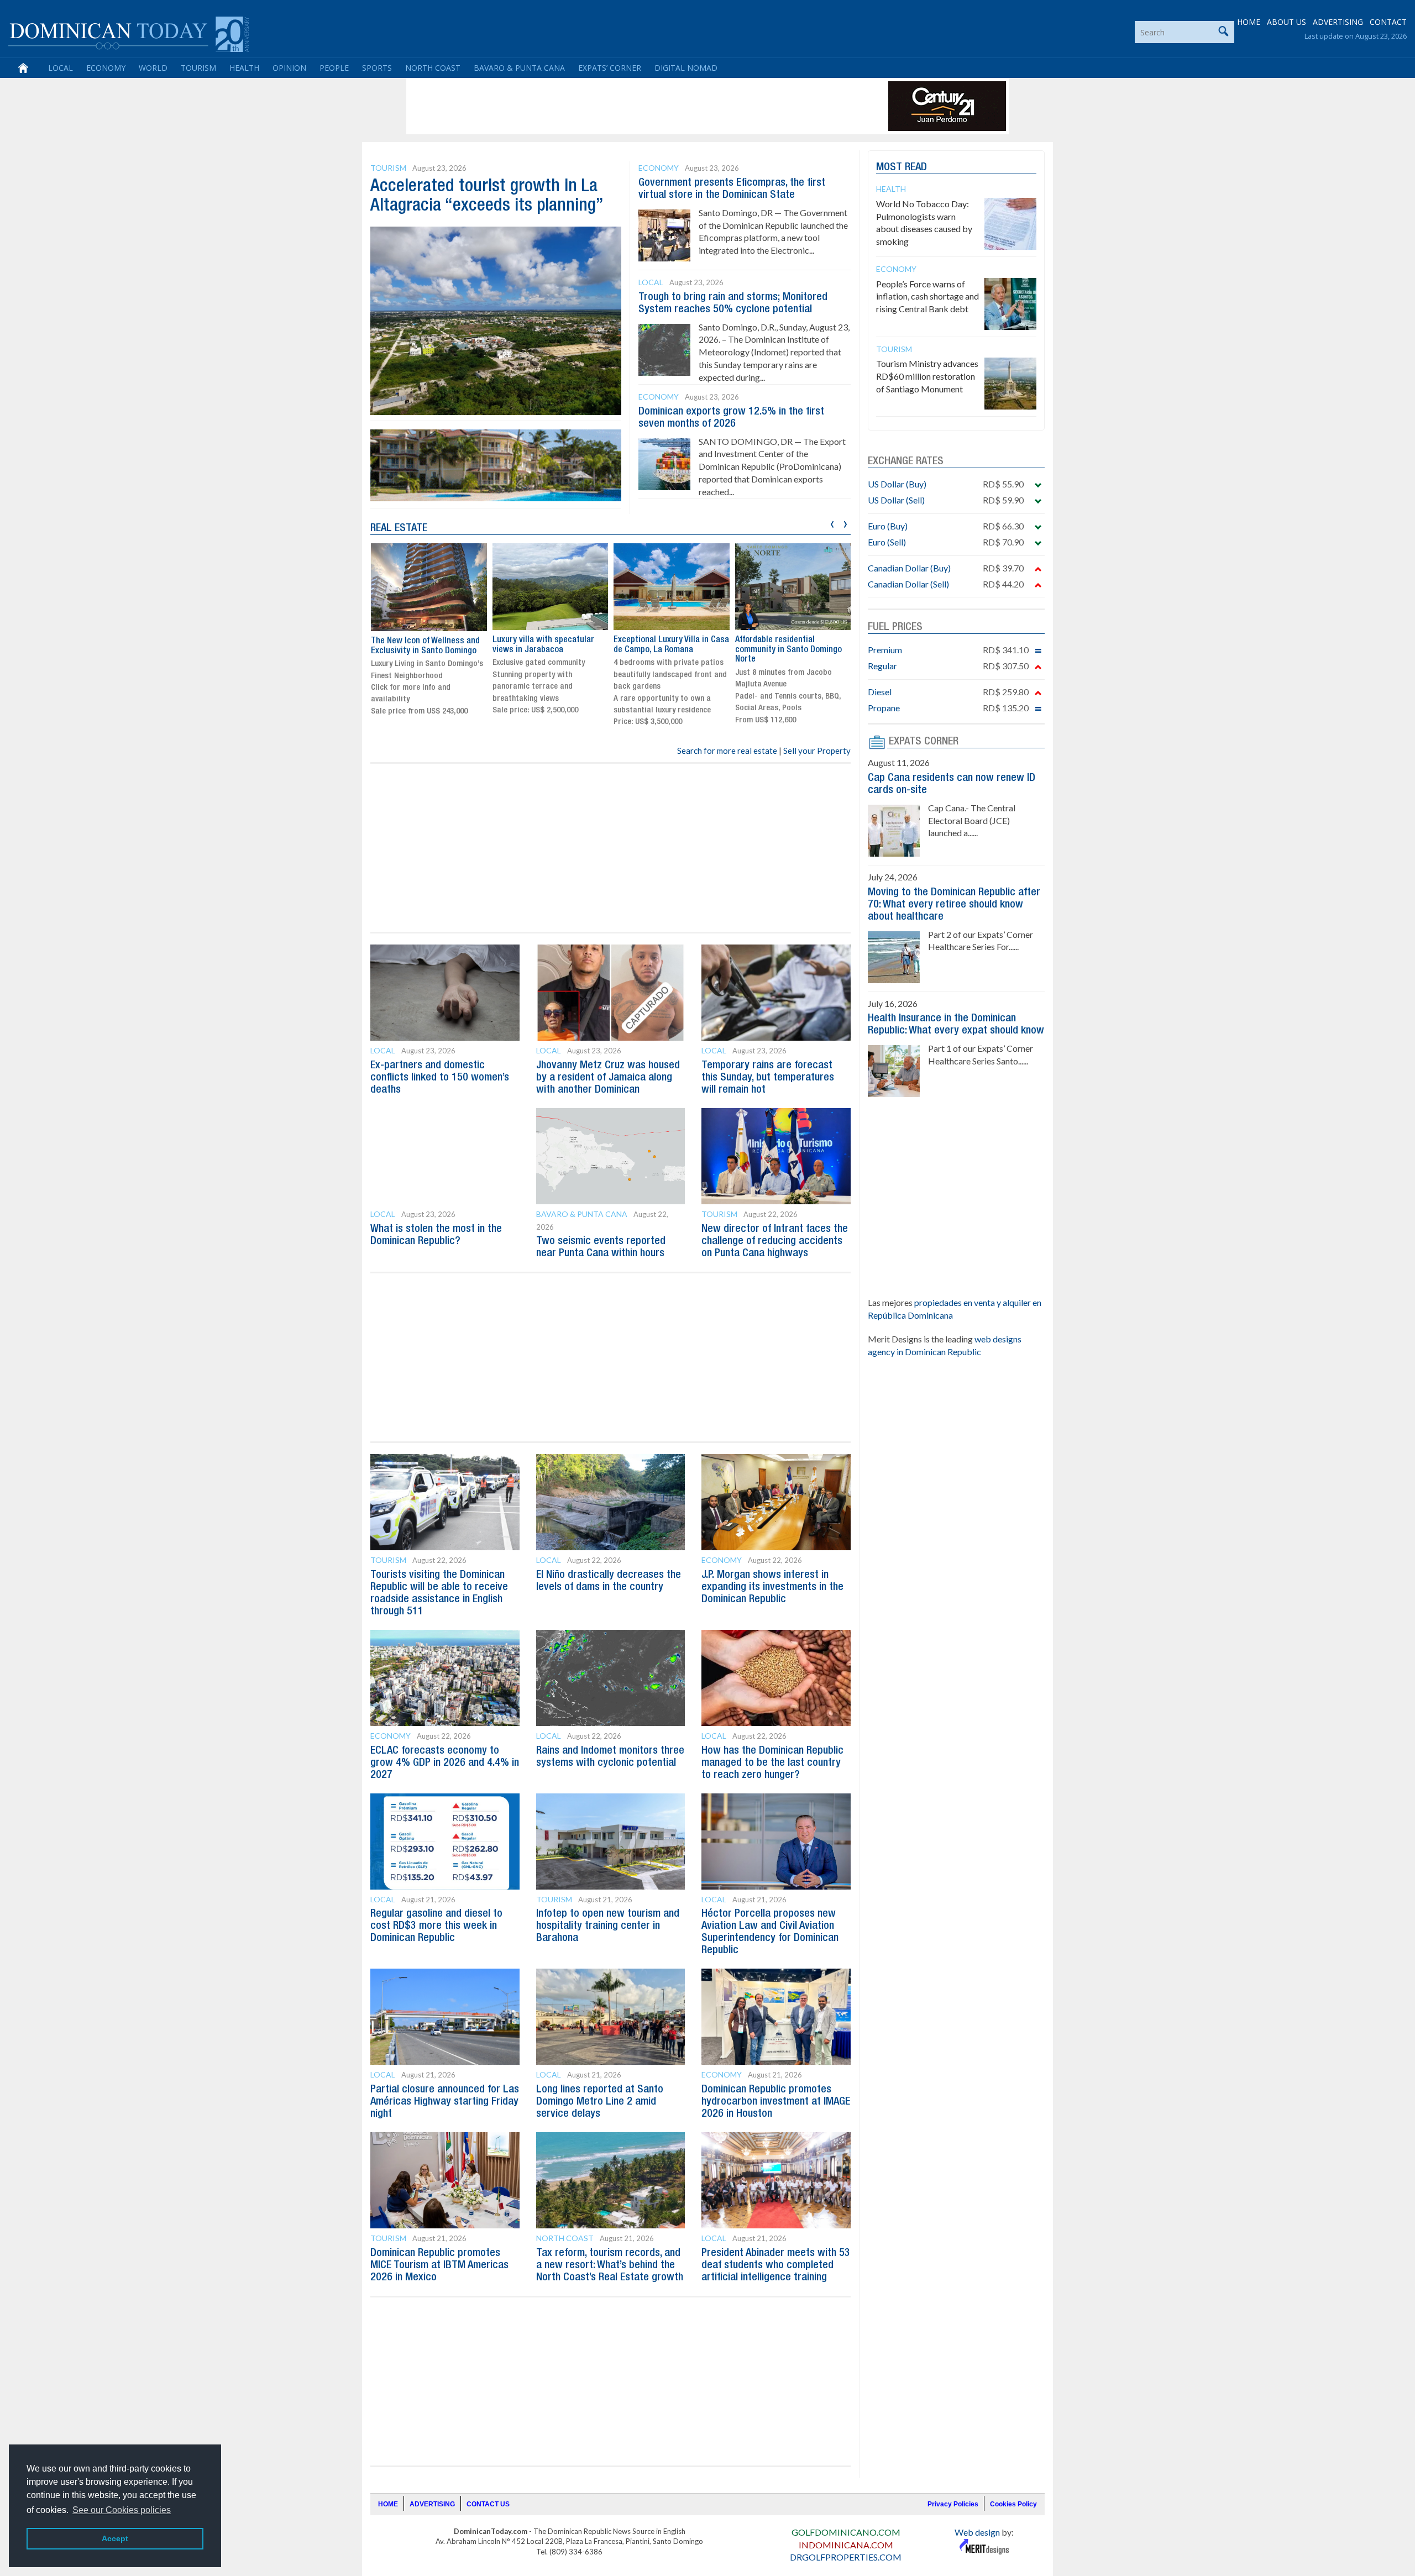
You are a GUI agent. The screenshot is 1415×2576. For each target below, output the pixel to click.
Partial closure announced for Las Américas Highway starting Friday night (445, 2102)
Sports (377, 68)
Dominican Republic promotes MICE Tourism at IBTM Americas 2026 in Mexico (439, 2265)
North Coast (433, 68)
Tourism (198, 68)
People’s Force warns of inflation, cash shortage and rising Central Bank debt (927, 297)
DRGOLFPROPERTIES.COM (846, 2557)
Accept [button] (115, 2538)
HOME (1249, 22)
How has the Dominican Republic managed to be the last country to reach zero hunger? (772, 1763)
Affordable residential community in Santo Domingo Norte (667, 650)
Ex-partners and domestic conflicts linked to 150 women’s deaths (440, 1078)
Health (244, 68)
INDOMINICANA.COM (846, 2545)
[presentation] (832, 523)
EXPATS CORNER (924, 742)
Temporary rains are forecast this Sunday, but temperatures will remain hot (768, 1078)
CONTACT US (488, 2504)
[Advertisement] (610, 106)
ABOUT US (1286, 22)
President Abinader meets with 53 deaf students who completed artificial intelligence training (776, 2265)
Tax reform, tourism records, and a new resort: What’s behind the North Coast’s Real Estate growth (610, 2265)
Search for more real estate (727, 751)
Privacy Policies (953, 2504)
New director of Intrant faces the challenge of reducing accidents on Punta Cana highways (775, 1241)
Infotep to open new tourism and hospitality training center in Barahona (608, 1926)
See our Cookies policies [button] (122, 2510)
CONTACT (1388, 22)
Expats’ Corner (610, 68)
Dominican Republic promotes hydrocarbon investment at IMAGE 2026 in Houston (776, 2102)
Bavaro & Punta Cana (519, 68)
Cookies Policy (1013, 2504)
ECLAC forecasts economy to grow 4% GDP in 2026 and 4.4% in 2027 (445, 1763)
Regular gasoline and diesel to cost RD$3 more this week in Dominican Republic (436, 1926)
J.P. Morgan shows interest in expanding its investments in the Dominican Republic (772, 1587)
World (153, 68)
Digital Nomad (686, 68)
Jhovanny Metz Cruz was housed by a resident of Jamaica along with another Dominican (608, 1078)
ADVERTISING (1338, 22)
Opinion (289, 68)
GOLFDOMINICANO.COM (846, 2532)
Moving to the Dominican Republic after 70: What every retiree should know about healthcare (954, 905)
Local (61, 68)
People (334, 68)
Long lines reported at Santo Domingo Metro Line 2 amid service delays (600, 2102)
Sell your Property (817, 751)
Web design (977, 2532)
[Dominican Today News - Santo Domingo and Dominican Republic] (129, 33)
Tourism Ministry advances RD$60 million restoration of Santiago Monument (927, 376)
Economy (106, 68)
